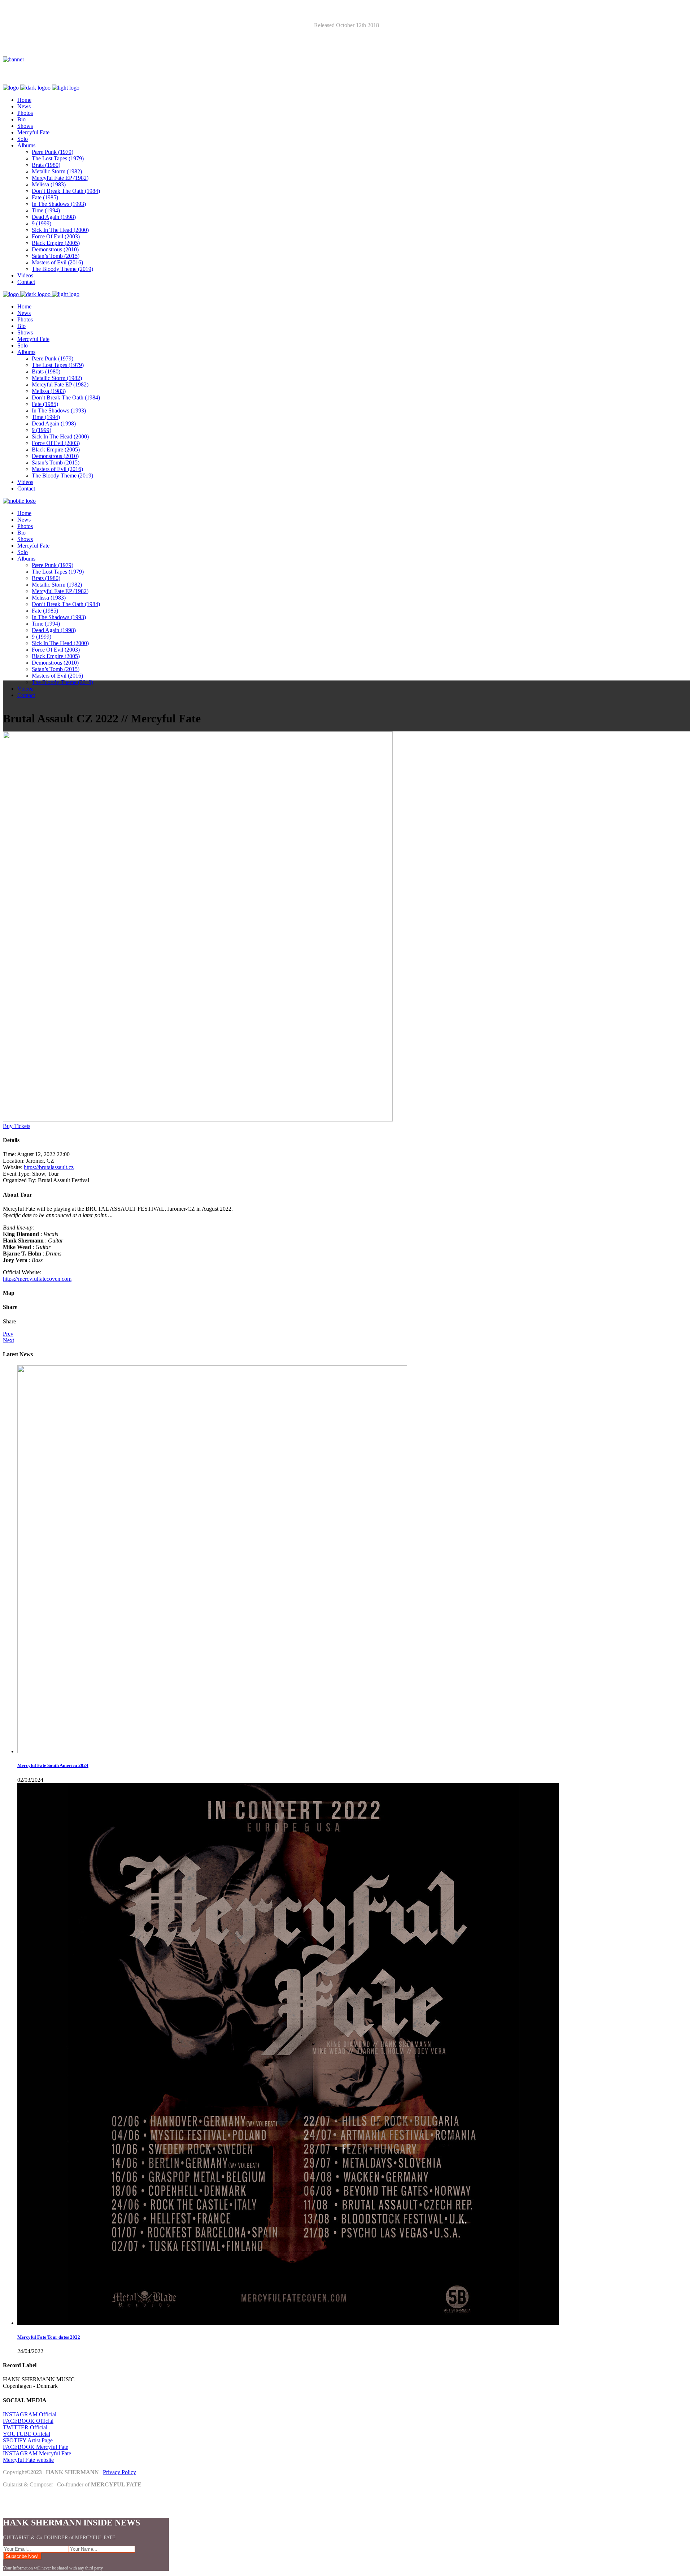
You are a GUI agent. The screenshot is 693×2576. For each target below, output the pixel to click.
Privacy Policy (119, 2472)
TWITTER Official (25, 2427)
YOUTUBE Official (27, 2434)
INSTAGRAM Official (30, 2414)
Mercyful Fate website (28, 2460)
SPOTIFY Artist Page (28, 2440)
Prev (8, 1334)
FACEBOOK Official (28, 2421)
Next (8, 1340)
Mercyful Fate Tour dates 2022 (49, 2337)
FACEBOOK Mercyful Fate (36, 2447)
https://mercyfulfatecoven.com (37, 1279)
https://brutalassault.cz (49, 1167)
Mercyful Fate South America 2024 (53, 1765)
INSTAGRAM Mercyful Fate (37, 2453)
